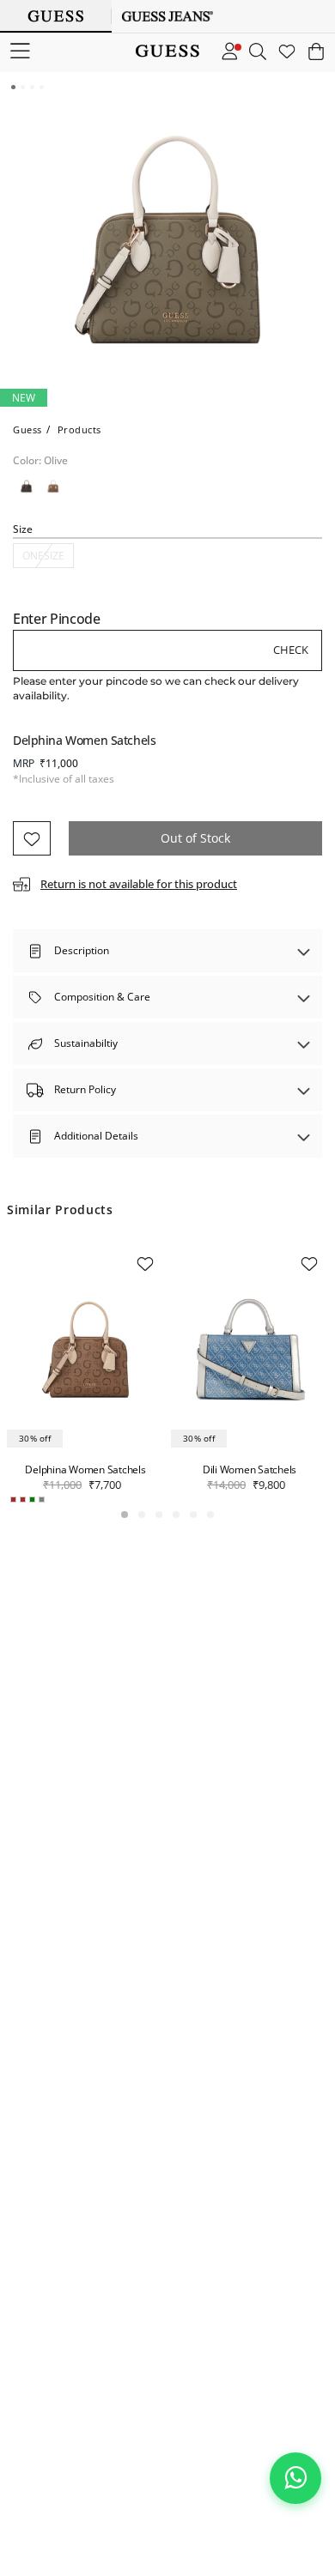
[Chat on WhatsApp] (295, 2478)
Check (291, 650)
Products (79, 429)
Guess (27, 429)
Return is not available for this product (139, 884)
